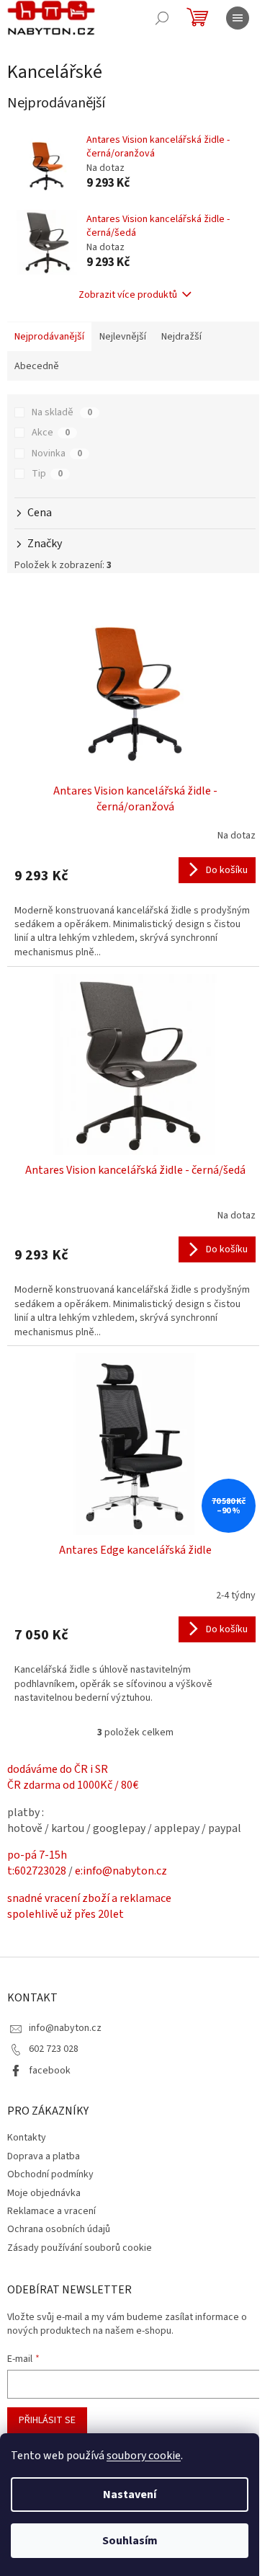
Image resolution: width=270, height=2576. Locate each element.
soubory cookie (144, 2456)
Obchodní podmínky (50, 2174)
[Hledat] (162, 18)
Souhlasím (130, 2541)
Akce (51, 433)
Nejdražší (181, 337)
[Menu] (238, 18)
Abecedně (37, 366)
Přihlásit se (47, 2420)
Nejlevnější (123, 337)
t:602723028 (37, 1871)
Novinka (57, 453)
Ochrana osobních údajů (59, 2229)
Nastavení (130, 2495)
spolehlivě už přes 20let (66, 1914)
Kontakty (27, 2138)
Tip (47, 474)
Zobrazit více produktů (128, 295)
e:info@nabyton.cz (121, 1871)
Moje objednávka (44, 2193)
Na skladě (62, 412)
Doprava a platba (44, 2156)
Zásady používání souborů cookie (80, 2248)
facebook (50, 2071)
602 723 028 (54, 2049)
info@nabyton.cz (65, 2028)
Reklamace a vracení (51, 2211)
